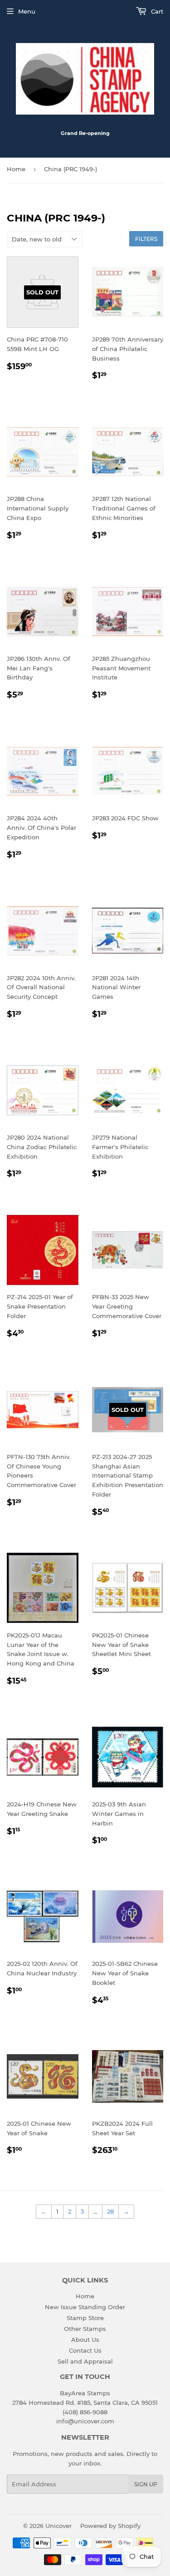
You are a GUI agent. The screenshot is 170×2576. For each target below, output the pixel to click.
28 (110, 2211)
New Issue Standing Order (85, 2307)
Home (16, 169)
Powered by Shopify (110, 2526)
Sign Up (146, 2484)
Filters (146, 239)
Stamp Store (85, 2318)
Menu (27, 11)
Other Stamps (85, 2329)
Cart (156, 11)
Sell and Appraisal (85, 2361)
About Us (85, 2340)
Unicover (58, 2526)
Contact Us (85, 2350)
